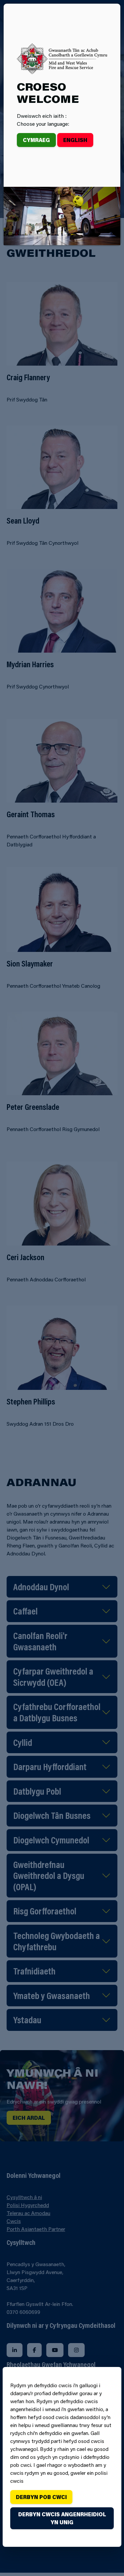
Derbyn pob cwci (41, 2497)
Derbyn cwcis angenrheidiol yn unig (62, 2518)
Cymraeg (36, 140)
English (75, 140)
